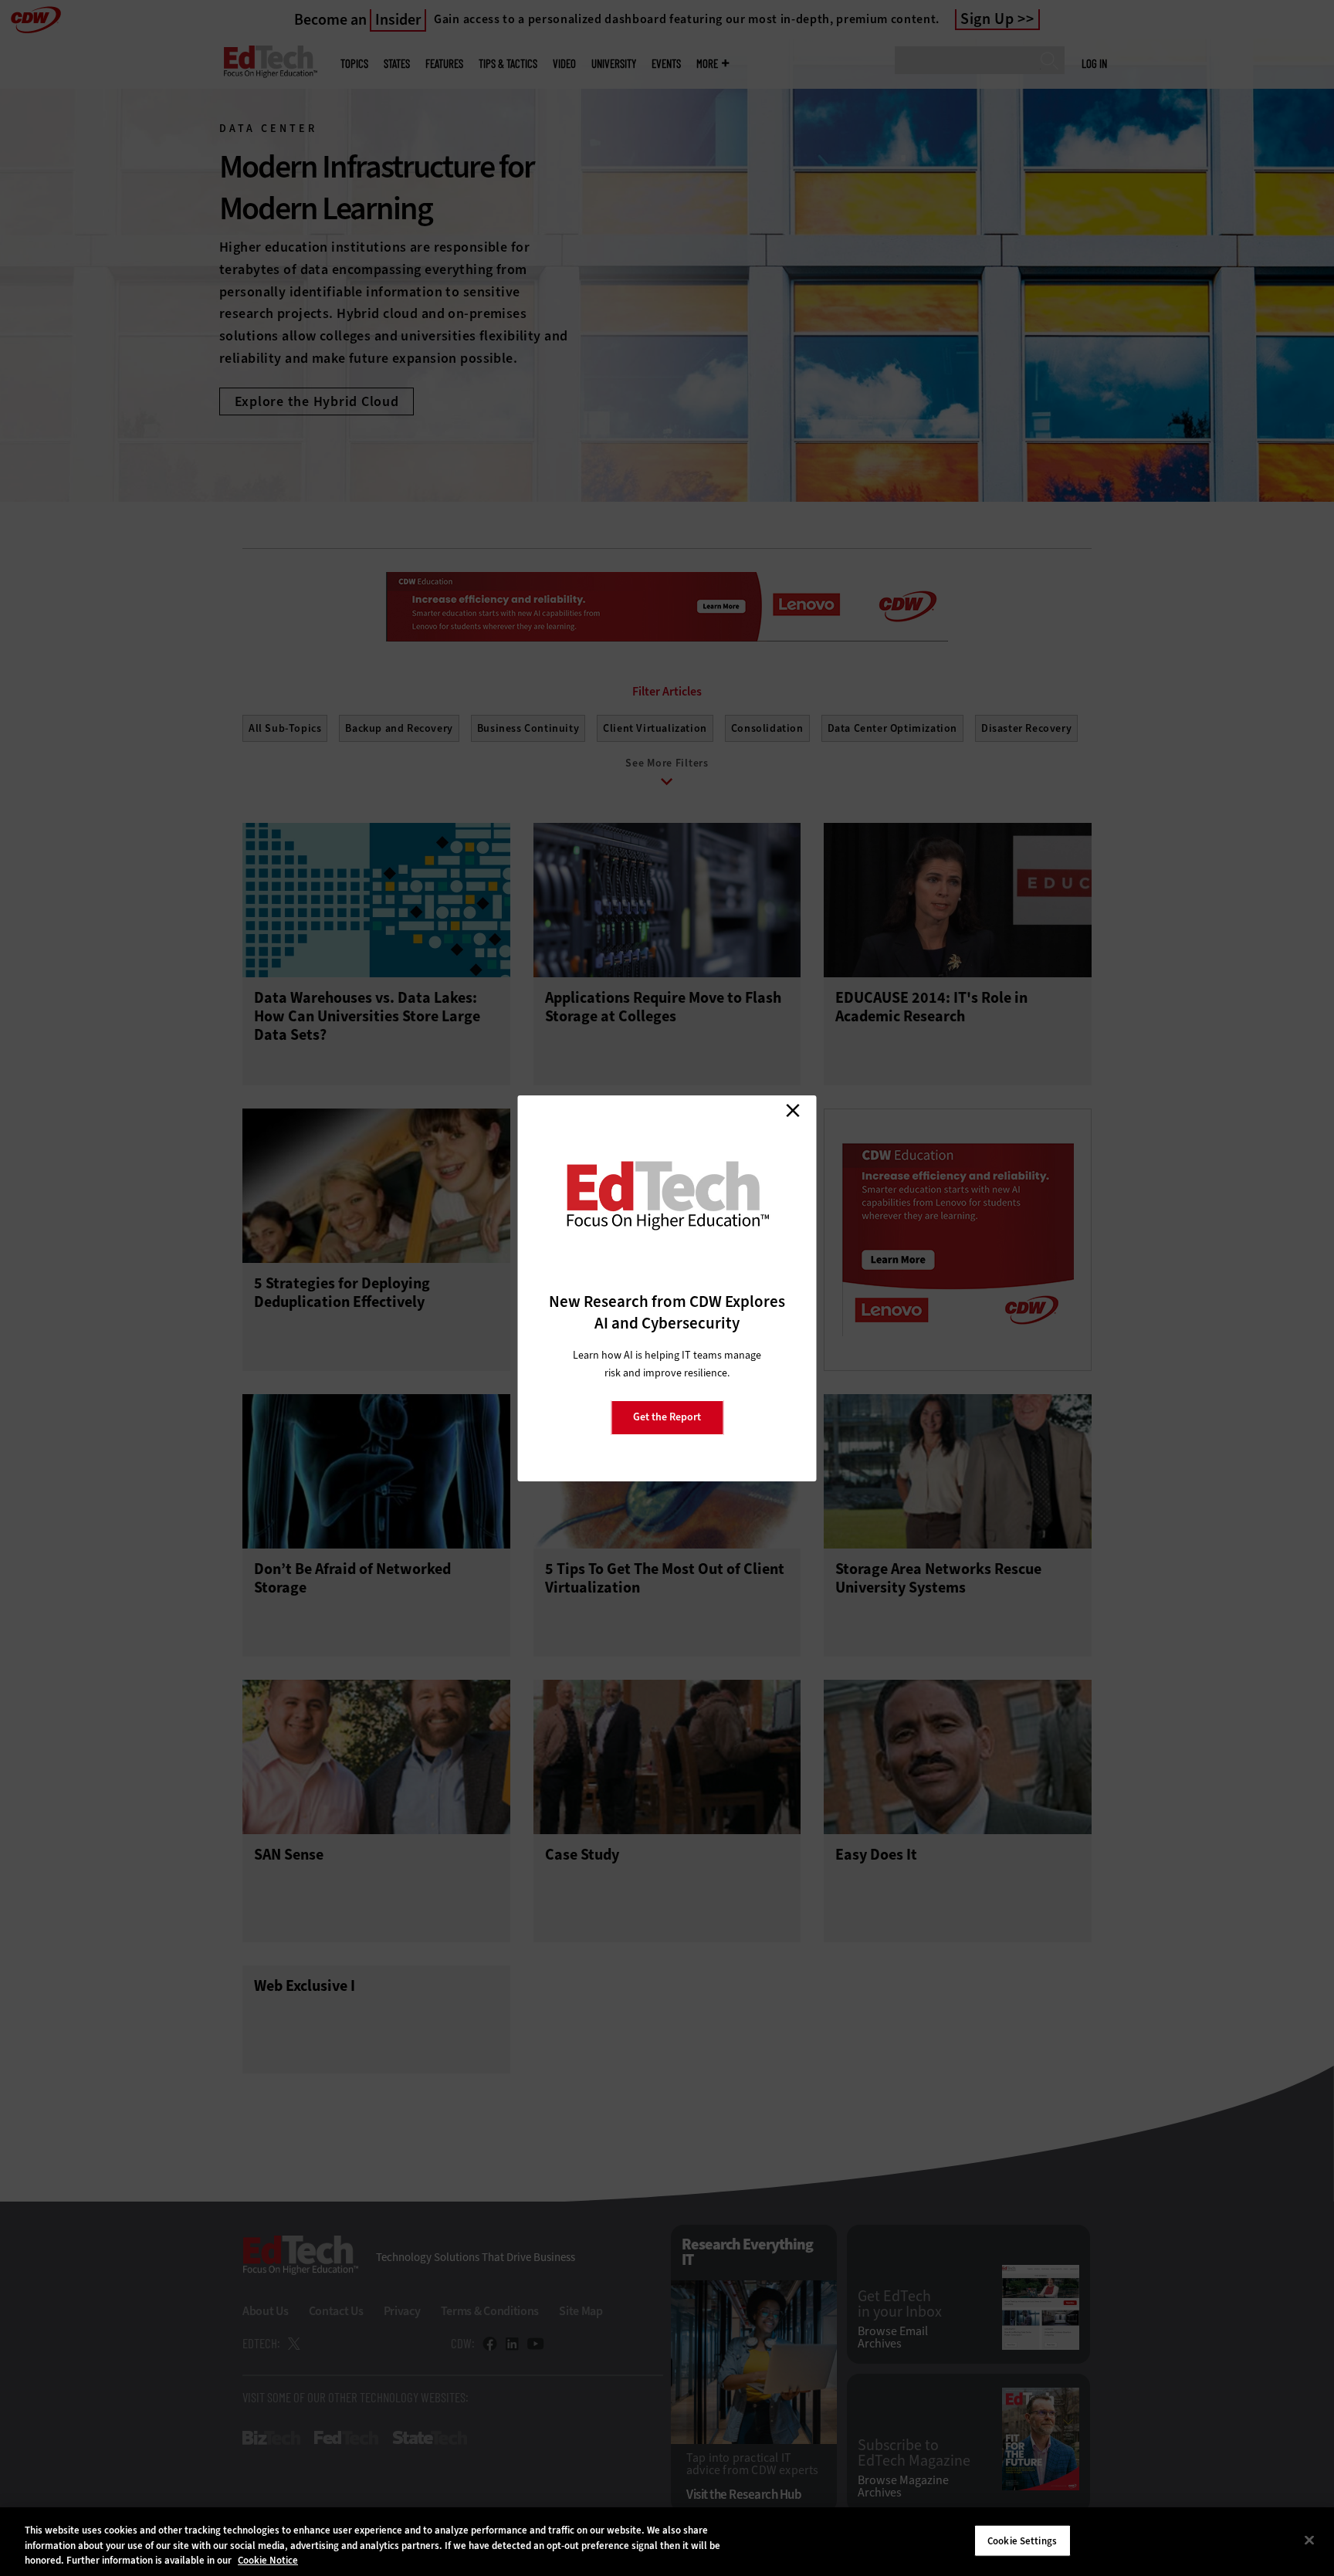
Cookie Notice (268, 2560)
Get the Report (667, 1417)
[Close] (1309, 2540)
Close (793, 1111)
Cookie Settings (1022, 2540)
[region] (667, 2542)
